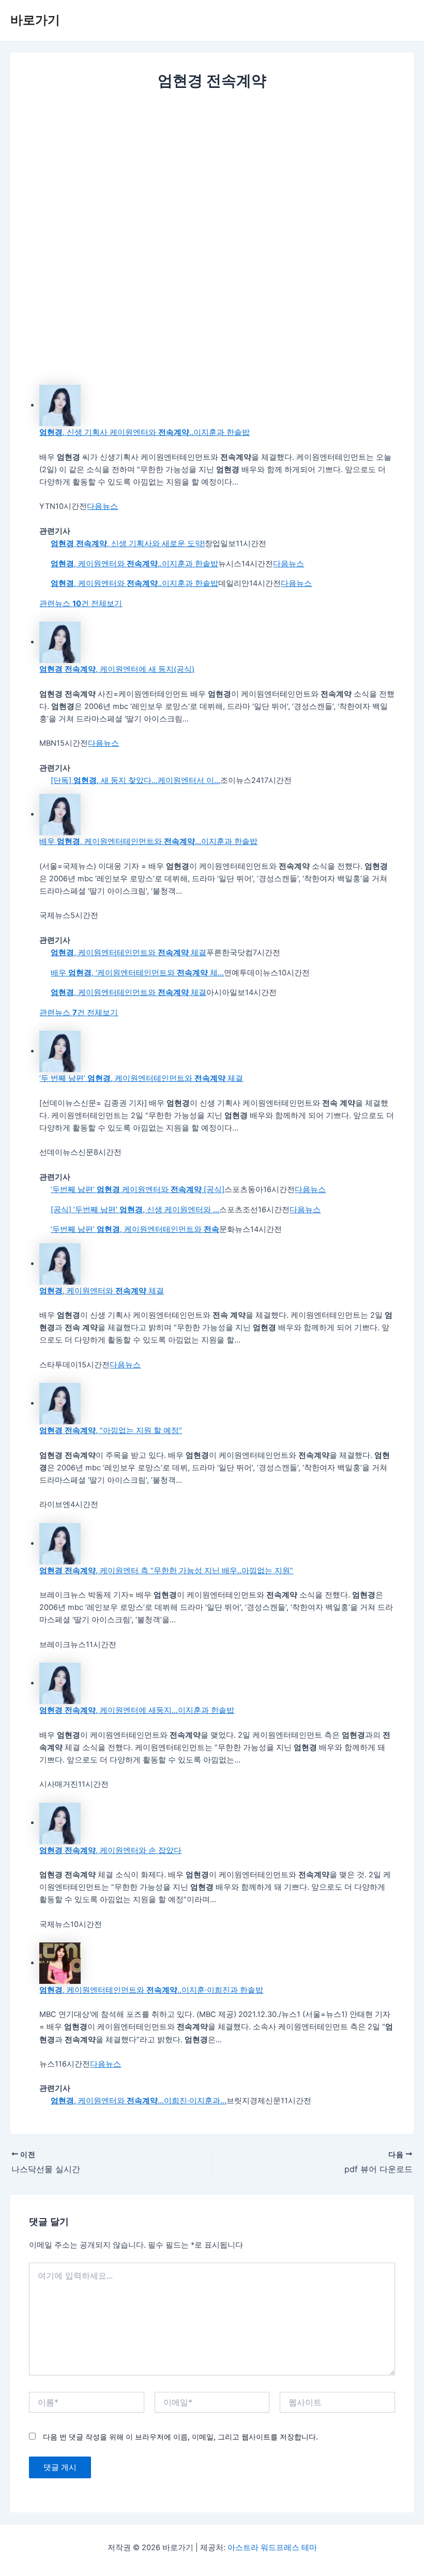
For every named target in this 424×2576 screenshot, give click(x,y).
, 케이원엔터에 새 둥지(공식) (117, 669)
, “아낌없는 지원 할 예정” (111, 1430)
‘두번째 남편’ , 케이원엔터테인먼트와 (135, 1229)
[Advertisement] (212, 177)
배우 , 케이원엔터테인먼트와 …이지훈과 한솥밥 (148, 841)
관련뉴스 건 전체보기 (81, 604)
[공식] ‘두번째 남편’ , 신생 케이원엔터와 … (135, 1210)
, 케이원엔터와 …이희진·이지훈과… (139, 2101)
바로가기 (35, 20)
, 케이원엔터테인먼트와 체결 (128, 953)
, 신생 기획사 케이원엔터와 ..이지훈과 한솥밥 (145, 432)
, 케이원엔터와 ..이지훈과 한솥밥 (134, 564)
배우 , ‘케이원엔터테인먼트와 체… (137, 973)
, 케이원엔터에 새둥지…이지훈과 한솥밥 (137, 1710)
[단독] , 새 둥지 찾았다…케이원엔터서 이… (135, 780)
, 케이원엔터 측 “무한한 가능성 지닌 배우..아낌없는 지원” (166, 1571)
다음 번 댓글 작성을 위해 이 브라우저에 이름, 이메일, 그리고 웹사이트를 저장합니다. (180, 2437)
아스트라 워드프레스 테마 (272, 2548)
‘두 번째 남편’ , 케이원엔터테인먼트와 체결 (141, 1078)
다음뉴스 (102, 506)
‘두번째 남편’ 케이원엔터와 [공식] (138, 1189)
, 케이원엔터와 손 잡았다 (110, 1850)
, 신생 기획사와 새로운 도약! (128, 544)
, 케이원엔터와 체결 (102, 1291)
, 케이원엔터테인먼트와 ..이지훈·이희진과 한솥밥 (151, 1990)
